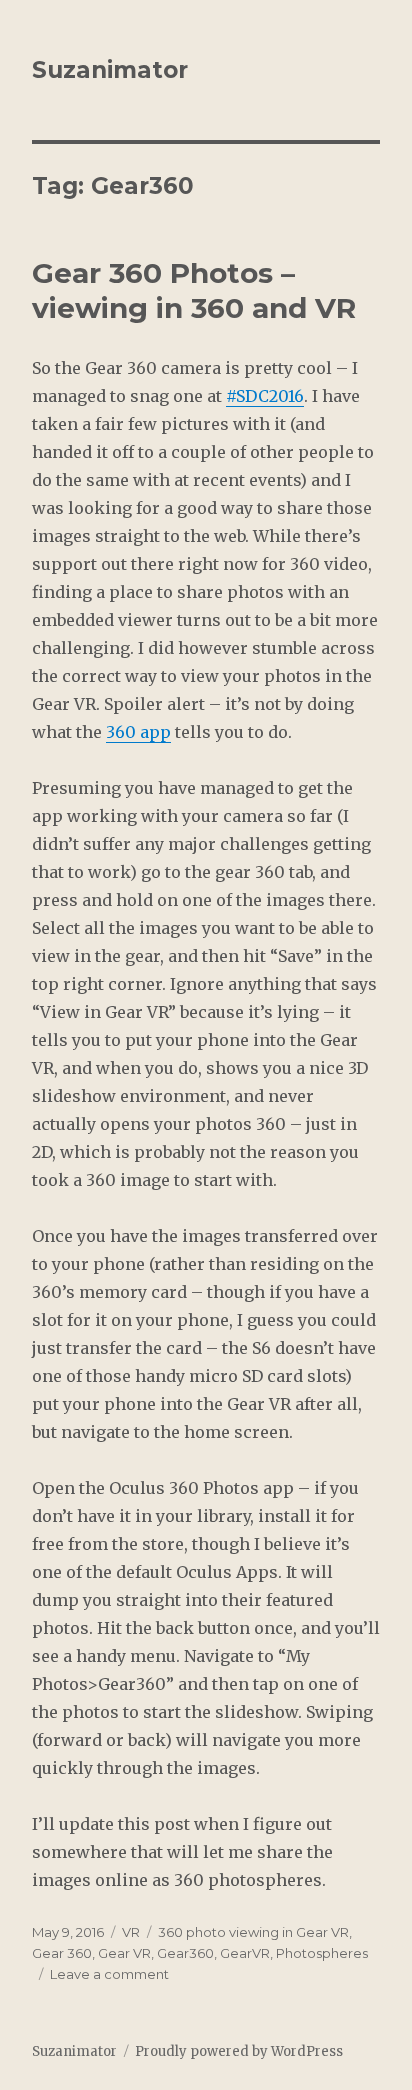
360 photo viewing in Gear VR (253, 1932)
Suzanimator (110, 70)
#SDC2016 (265, 396)
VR (131, 1932)
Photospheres (322, 1953)
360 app (138, 732)
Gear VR (124, 1953)
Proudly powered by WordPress (239, 2051)
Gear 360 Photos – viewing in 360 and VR (194, 290)
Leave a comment (109, 1974)
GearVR (245, 1953)
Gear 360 (62, 1953)
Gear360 (185, 1953)
